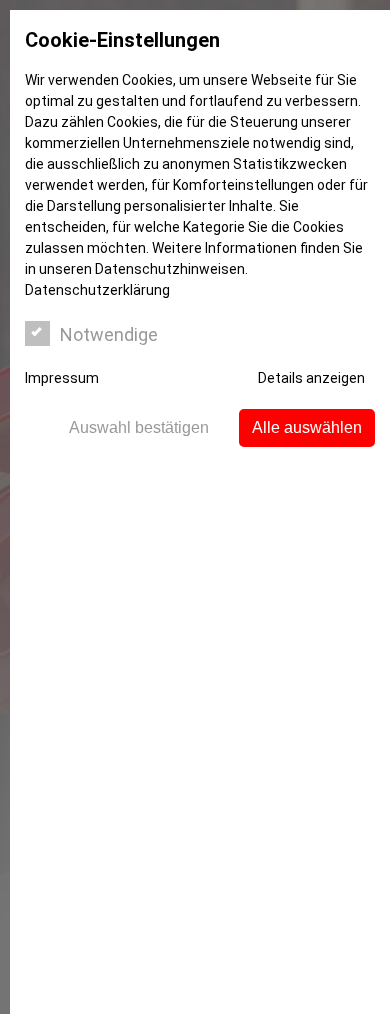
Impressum (62, 378)
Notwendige (109, 334)
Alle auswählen (307, 427)
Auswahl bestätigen (139, 427)
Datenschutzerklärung (97, 290)
